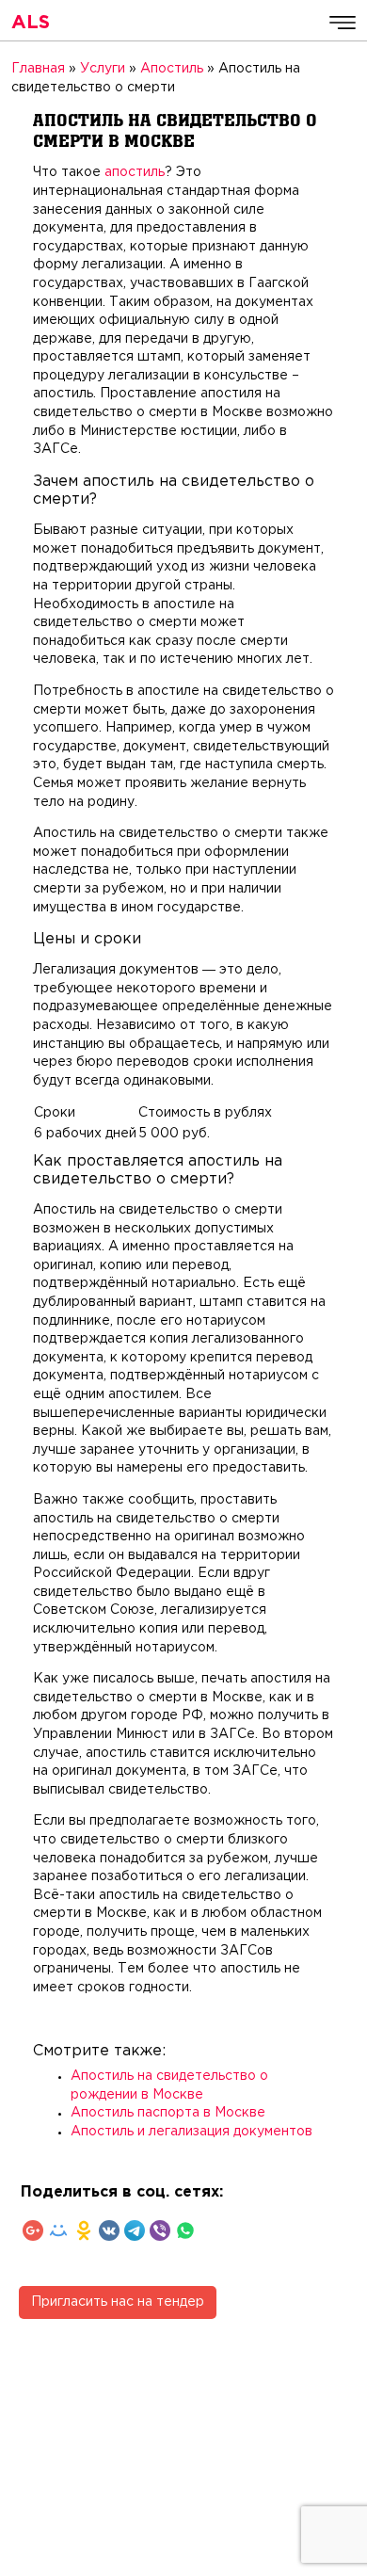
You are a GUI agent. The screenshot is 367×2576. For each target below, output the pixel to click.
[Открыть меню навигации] (343, 23)
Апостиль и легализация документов (191, 2132)
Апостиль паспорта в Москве (168, 2113)
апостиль (135, 172)
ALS (31, 23)
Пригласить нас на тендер (118, 2302)
